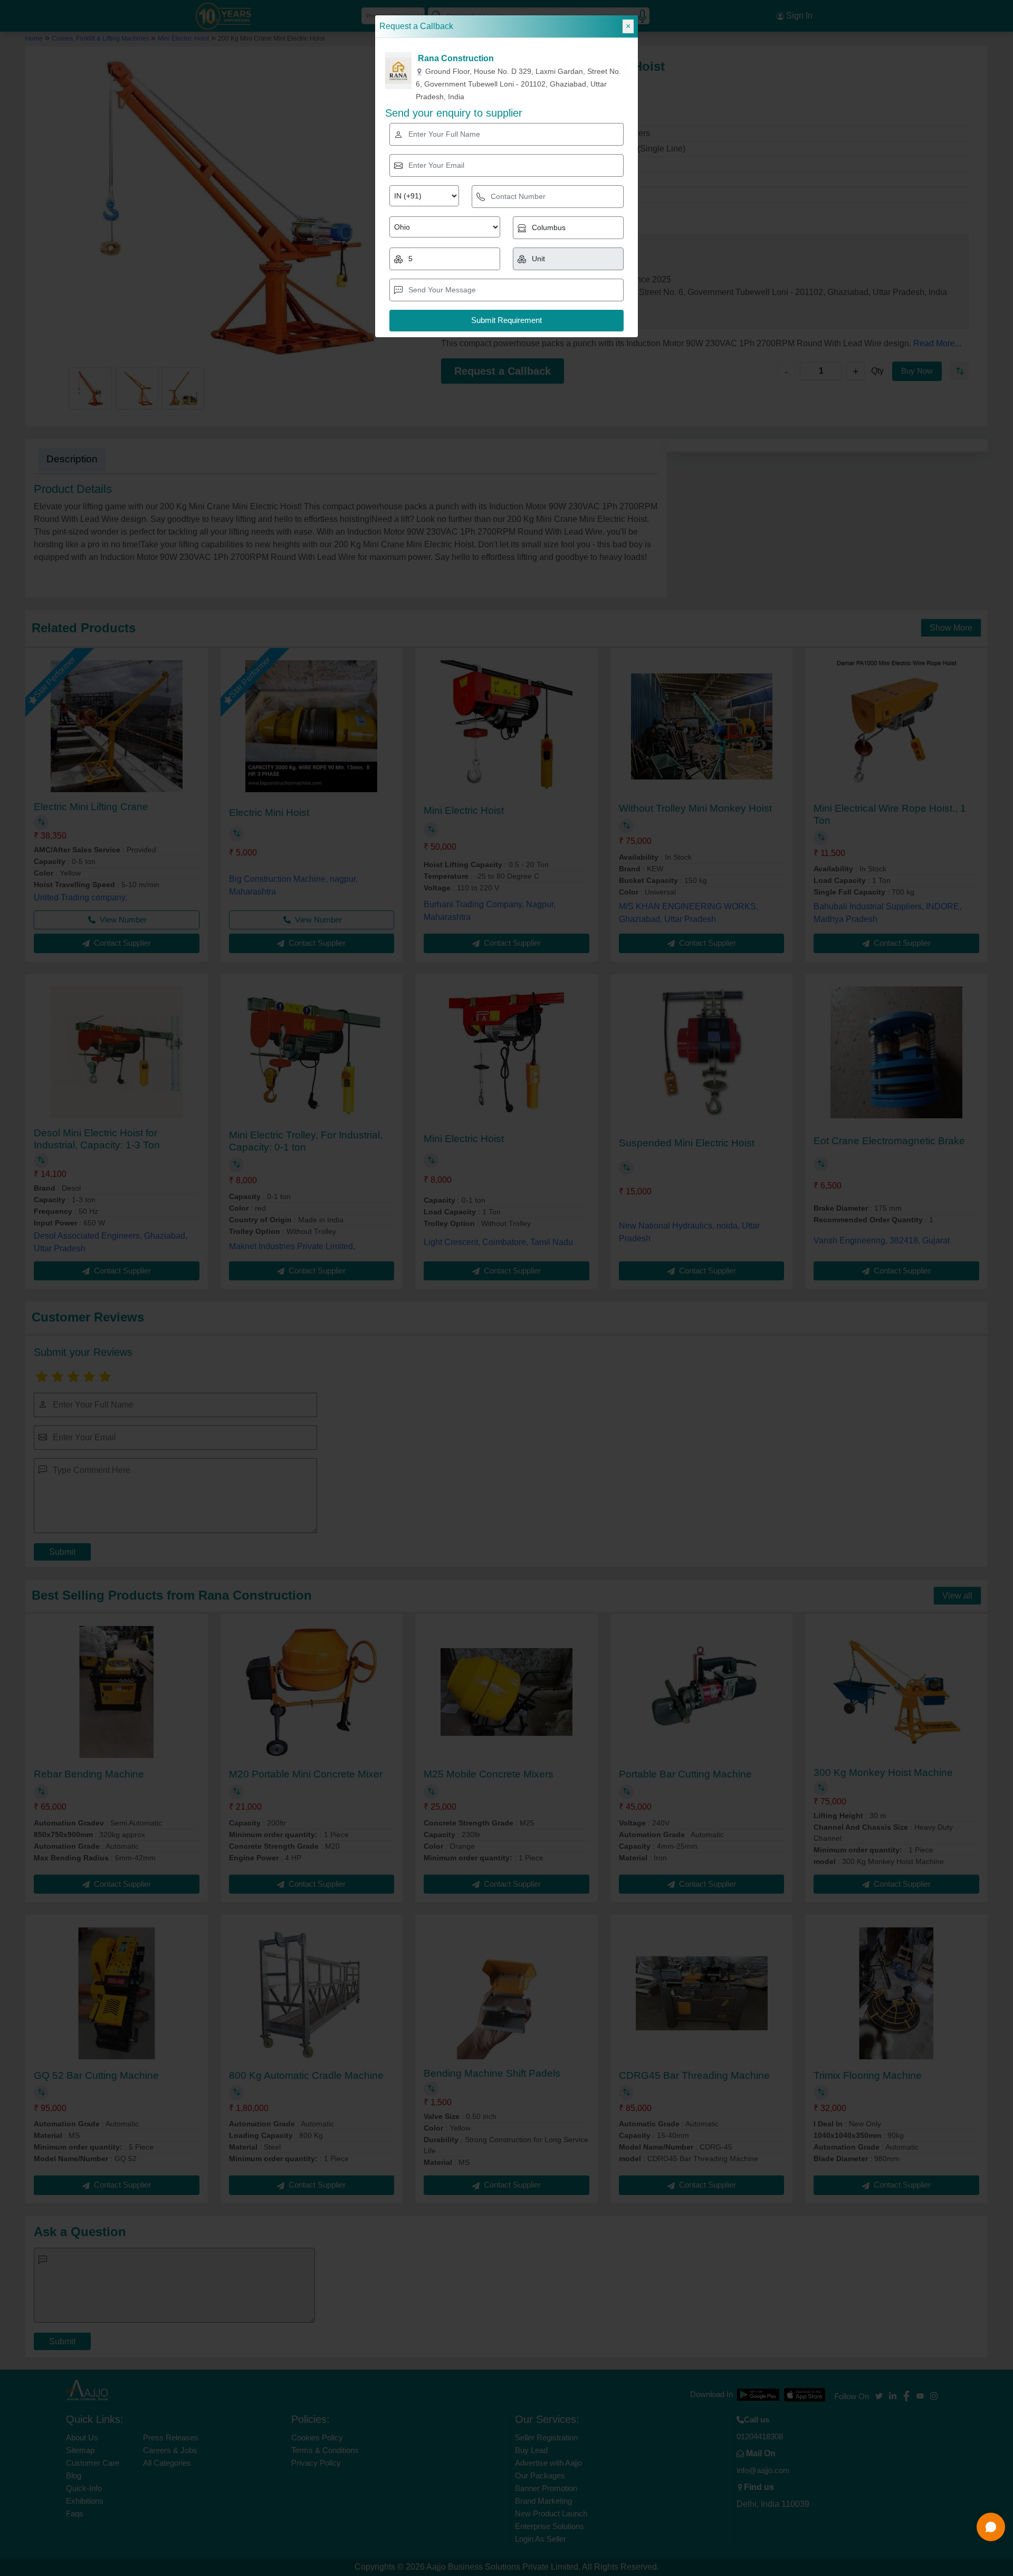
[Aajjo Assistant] (991, 2527)
